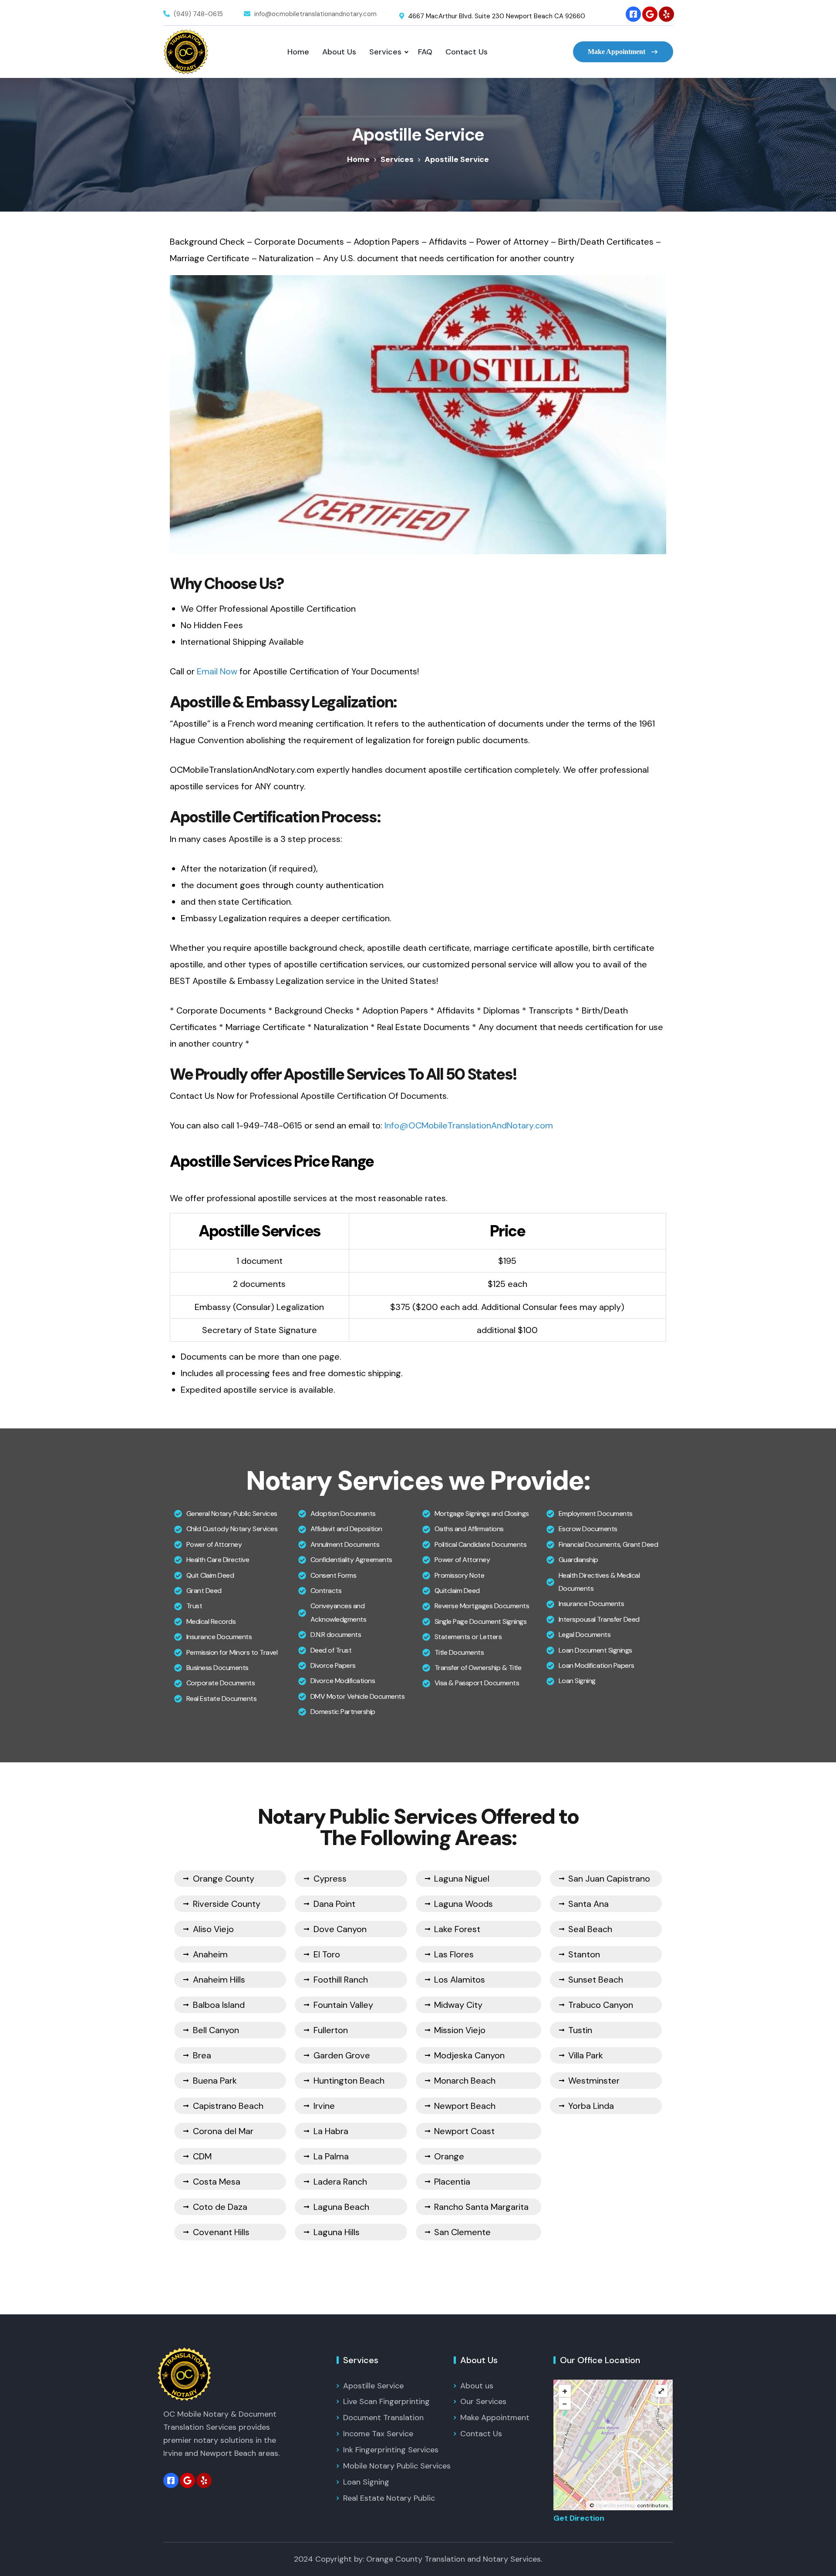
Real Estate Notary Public (389, 2498)
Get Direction (579, 2518)
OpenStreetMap (616, 2505)
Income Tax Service (378, 2434)
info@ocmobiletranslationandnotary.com (315, 14)
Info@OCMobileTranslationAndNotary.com (469, 1125)
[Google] (650, 14)
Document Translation (383, 2418)
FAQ (425, 52)
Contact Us (467, 52)
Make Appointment (617, 52)
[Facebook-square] (633, 14)
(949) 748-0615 (198, 14)
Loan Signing (366, 2482)
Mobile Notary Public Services (397, 2466)
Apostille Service (373, 2386)
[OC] (186, 52)
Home (298, 52)
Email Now (217, 671)
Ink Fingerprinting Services (391, 2450)
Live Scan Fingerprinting (386, 2401)
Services (385, 52)
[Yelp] (666, 14)
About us (477, 2386)
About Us (339, 52)
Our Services (483, 2401)
